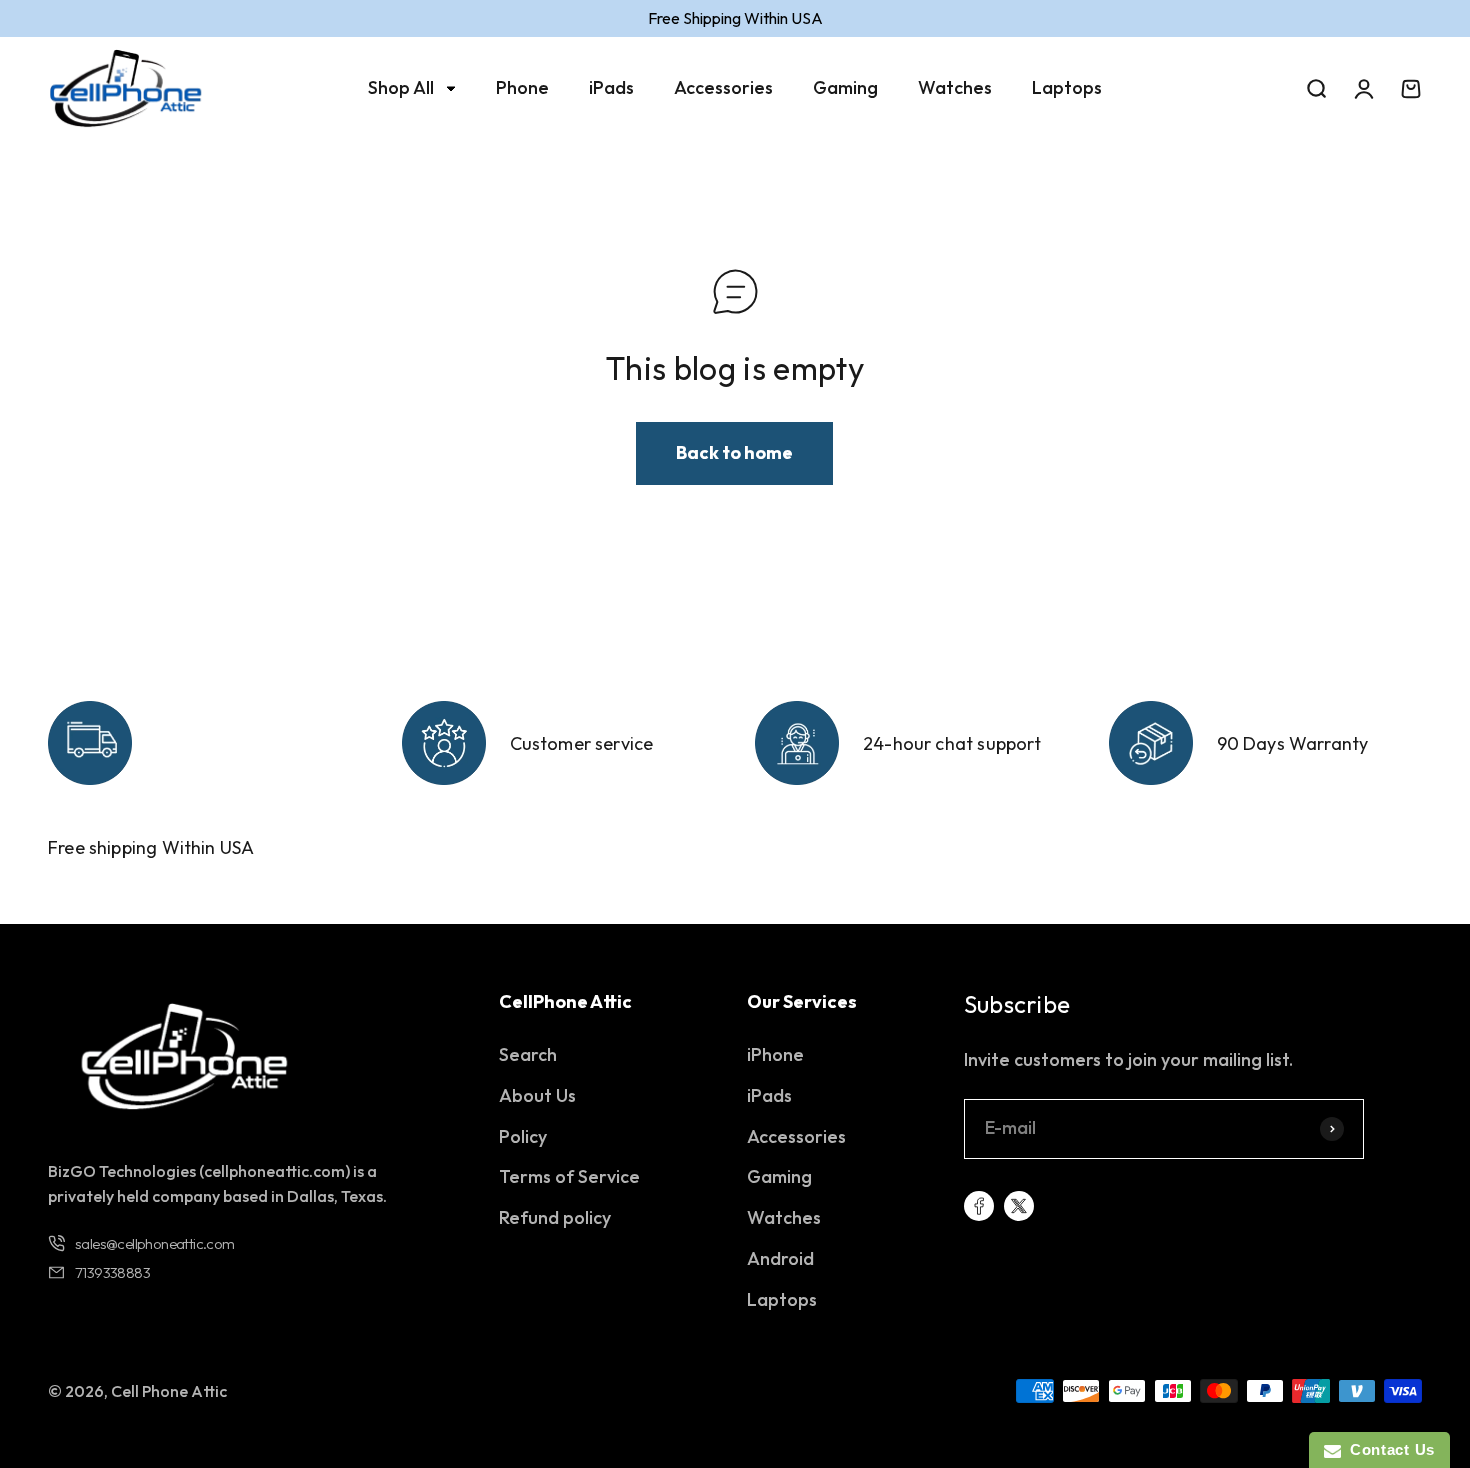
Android (780, 1258)
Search (528, 1054)
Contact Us (1388, 1449)
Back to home (734, 452)
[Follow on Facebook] (979, 1206)
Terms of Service (569, 1176)
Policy (523, 1136)
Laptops (1067, 87)
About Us (537, 1095)
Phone (522, 87)
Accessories (723, 87)
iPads (611, 87)
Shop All (401, 87)
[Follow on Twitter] (1019, 1206)
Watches (955, 87)
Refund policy (555, 1217)
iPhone (775, 1054)
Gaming (845, 87)
